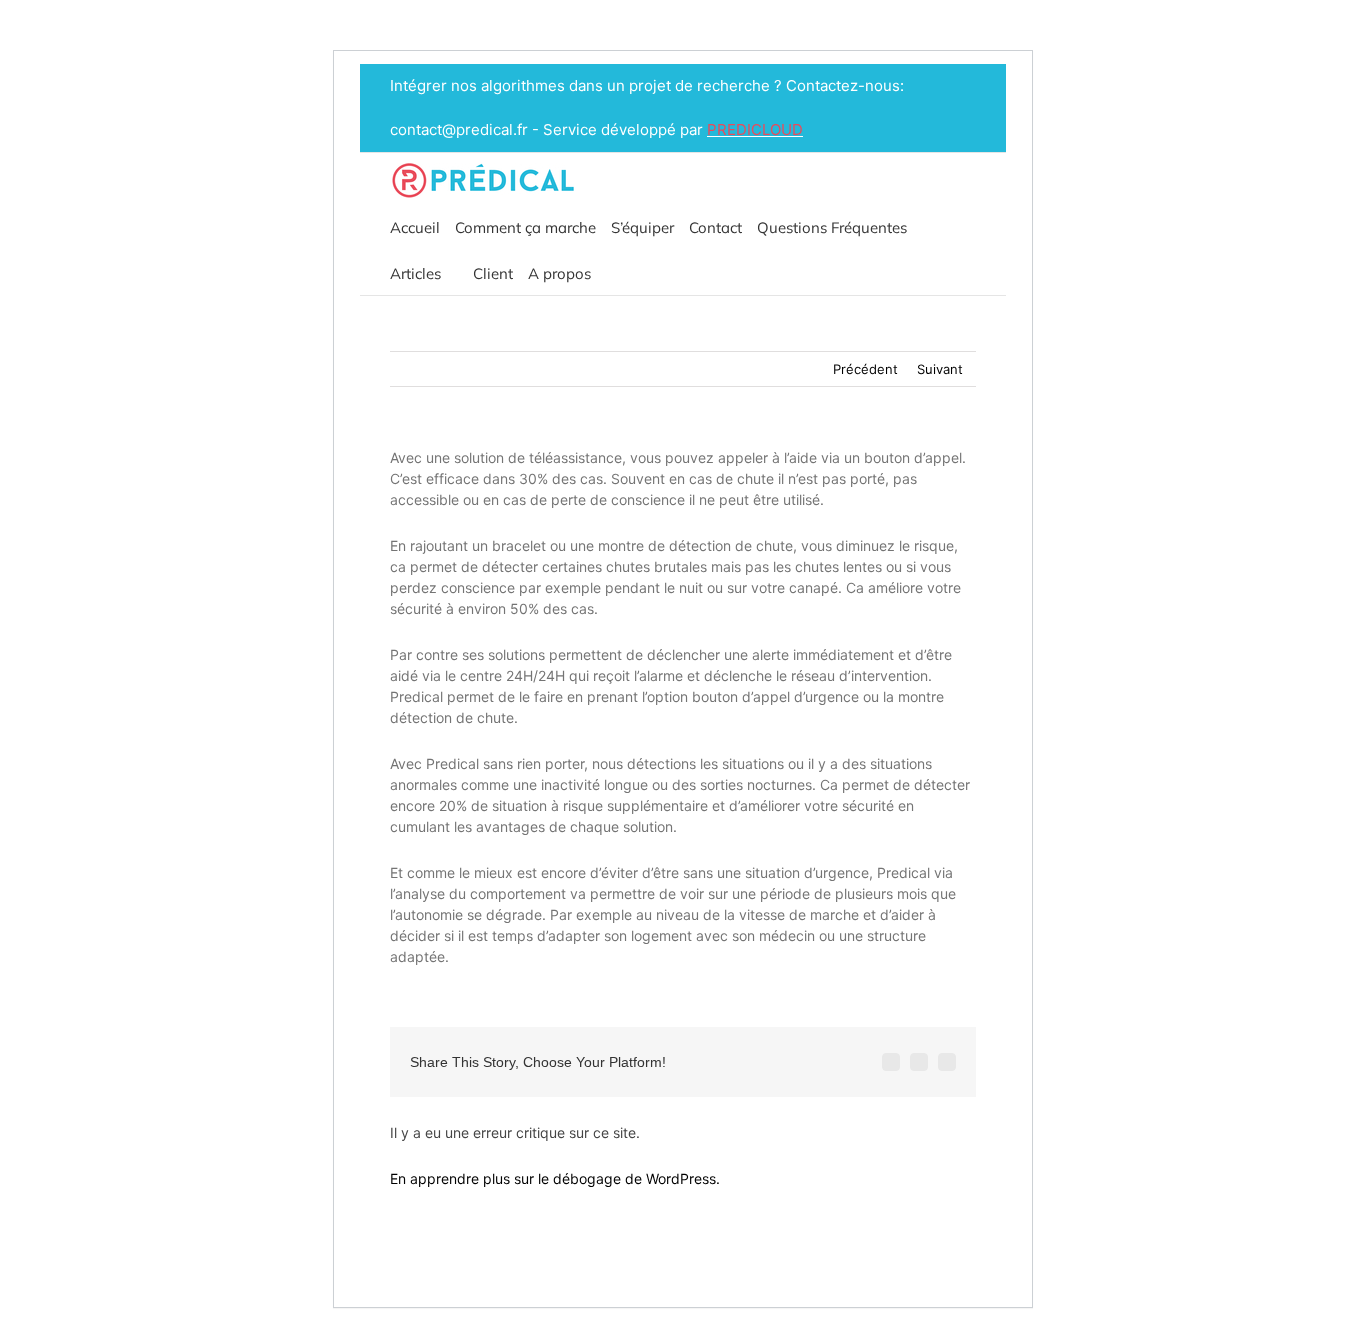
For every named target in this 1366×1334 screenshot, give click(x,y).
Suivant (940, 369)
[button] (612, 272)
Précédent (865, 369)
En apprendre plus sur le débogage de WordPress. (555, 1178)
